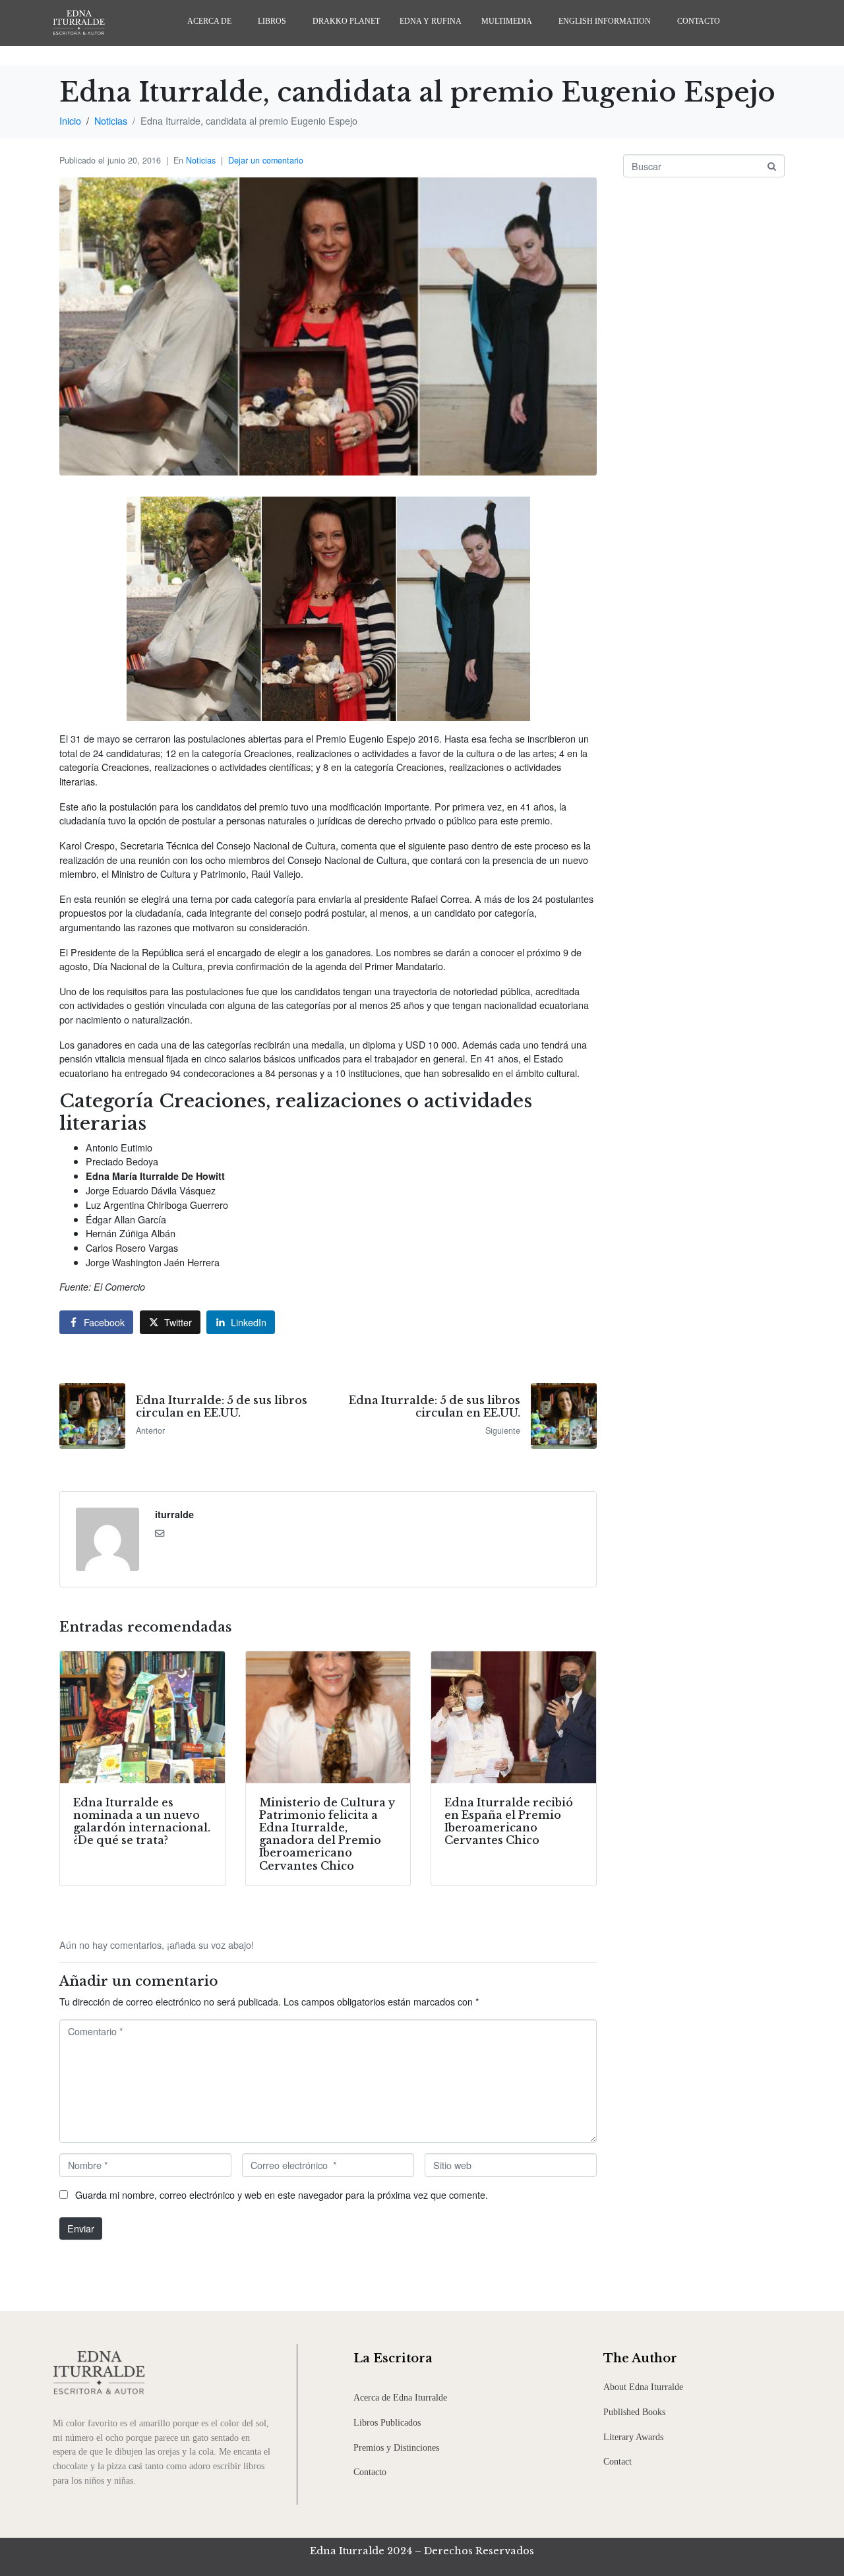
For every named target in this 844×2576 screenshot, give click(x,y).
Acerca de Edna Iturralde (400, 2397)
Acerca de (209, 21)
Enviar (81, 2228)
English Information (605, 21)
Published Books (634, 2412)
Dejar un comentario (266, 160)
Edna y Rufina (431, 21)
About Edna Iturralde (643, 2387)
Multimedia (507, 21)
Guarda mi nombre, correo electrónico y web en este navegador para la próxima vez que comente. (282, 2194)
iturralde (174, 1514)
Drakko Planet (346, 21)
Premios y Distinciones (396, 2447)
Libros (272, 21)
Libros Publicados (387, 2422)
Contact (618, 2461)
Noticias (201, 160)
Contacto (699, 21)
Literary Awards (633, 2437)
